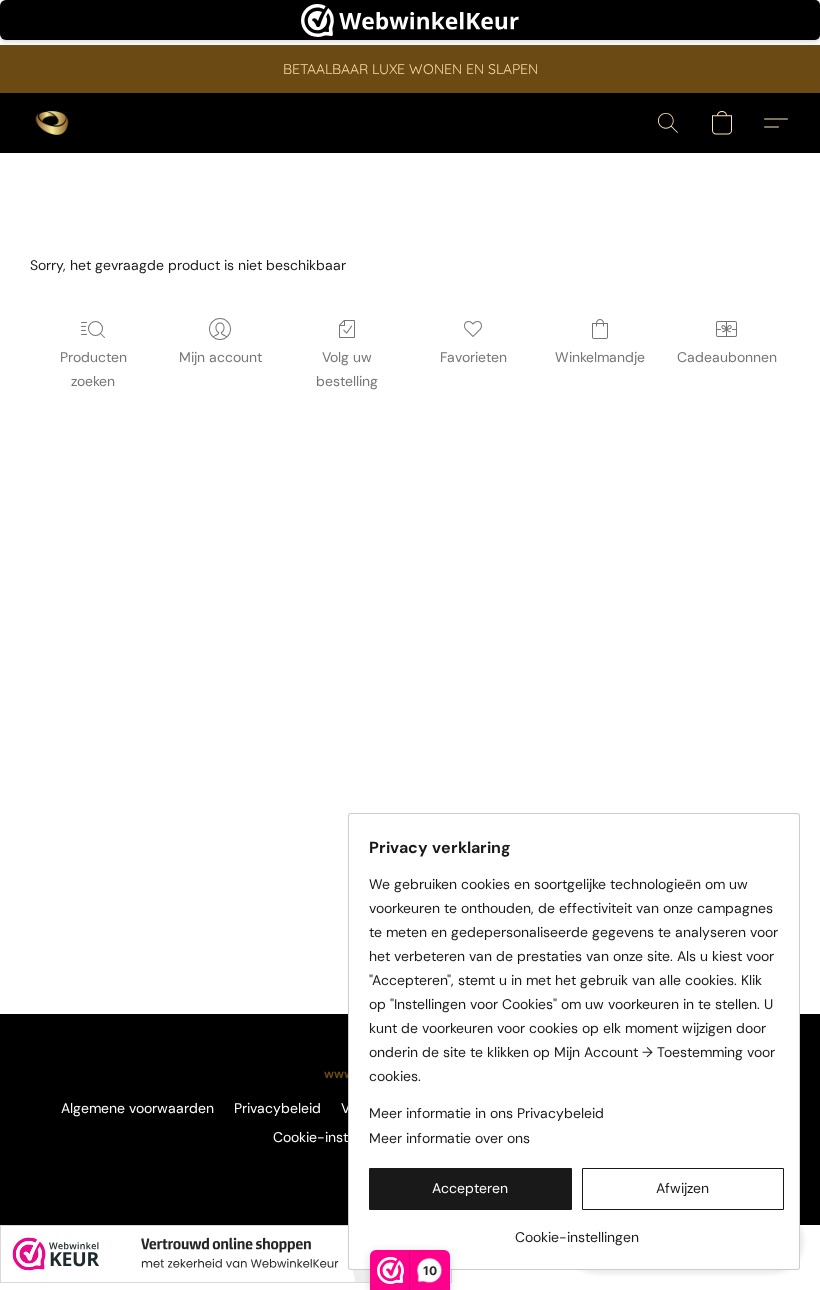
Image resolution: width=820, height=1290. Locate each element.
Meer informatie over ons (449, 1138)
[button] (52, 123)
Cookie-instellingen (335, 1137)
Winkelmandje (600, 357)
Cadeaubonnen (727, 357)
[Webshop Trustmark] (226, 1254)
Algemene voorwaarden (137, 1108)
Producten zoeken (93, 369)
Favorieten (473, 357)
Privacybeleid (277, 1108)
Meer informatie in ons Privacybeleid (486, 1113)
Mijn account (220, 357)
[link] (576, 1229)
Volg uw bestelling (347, 369)
